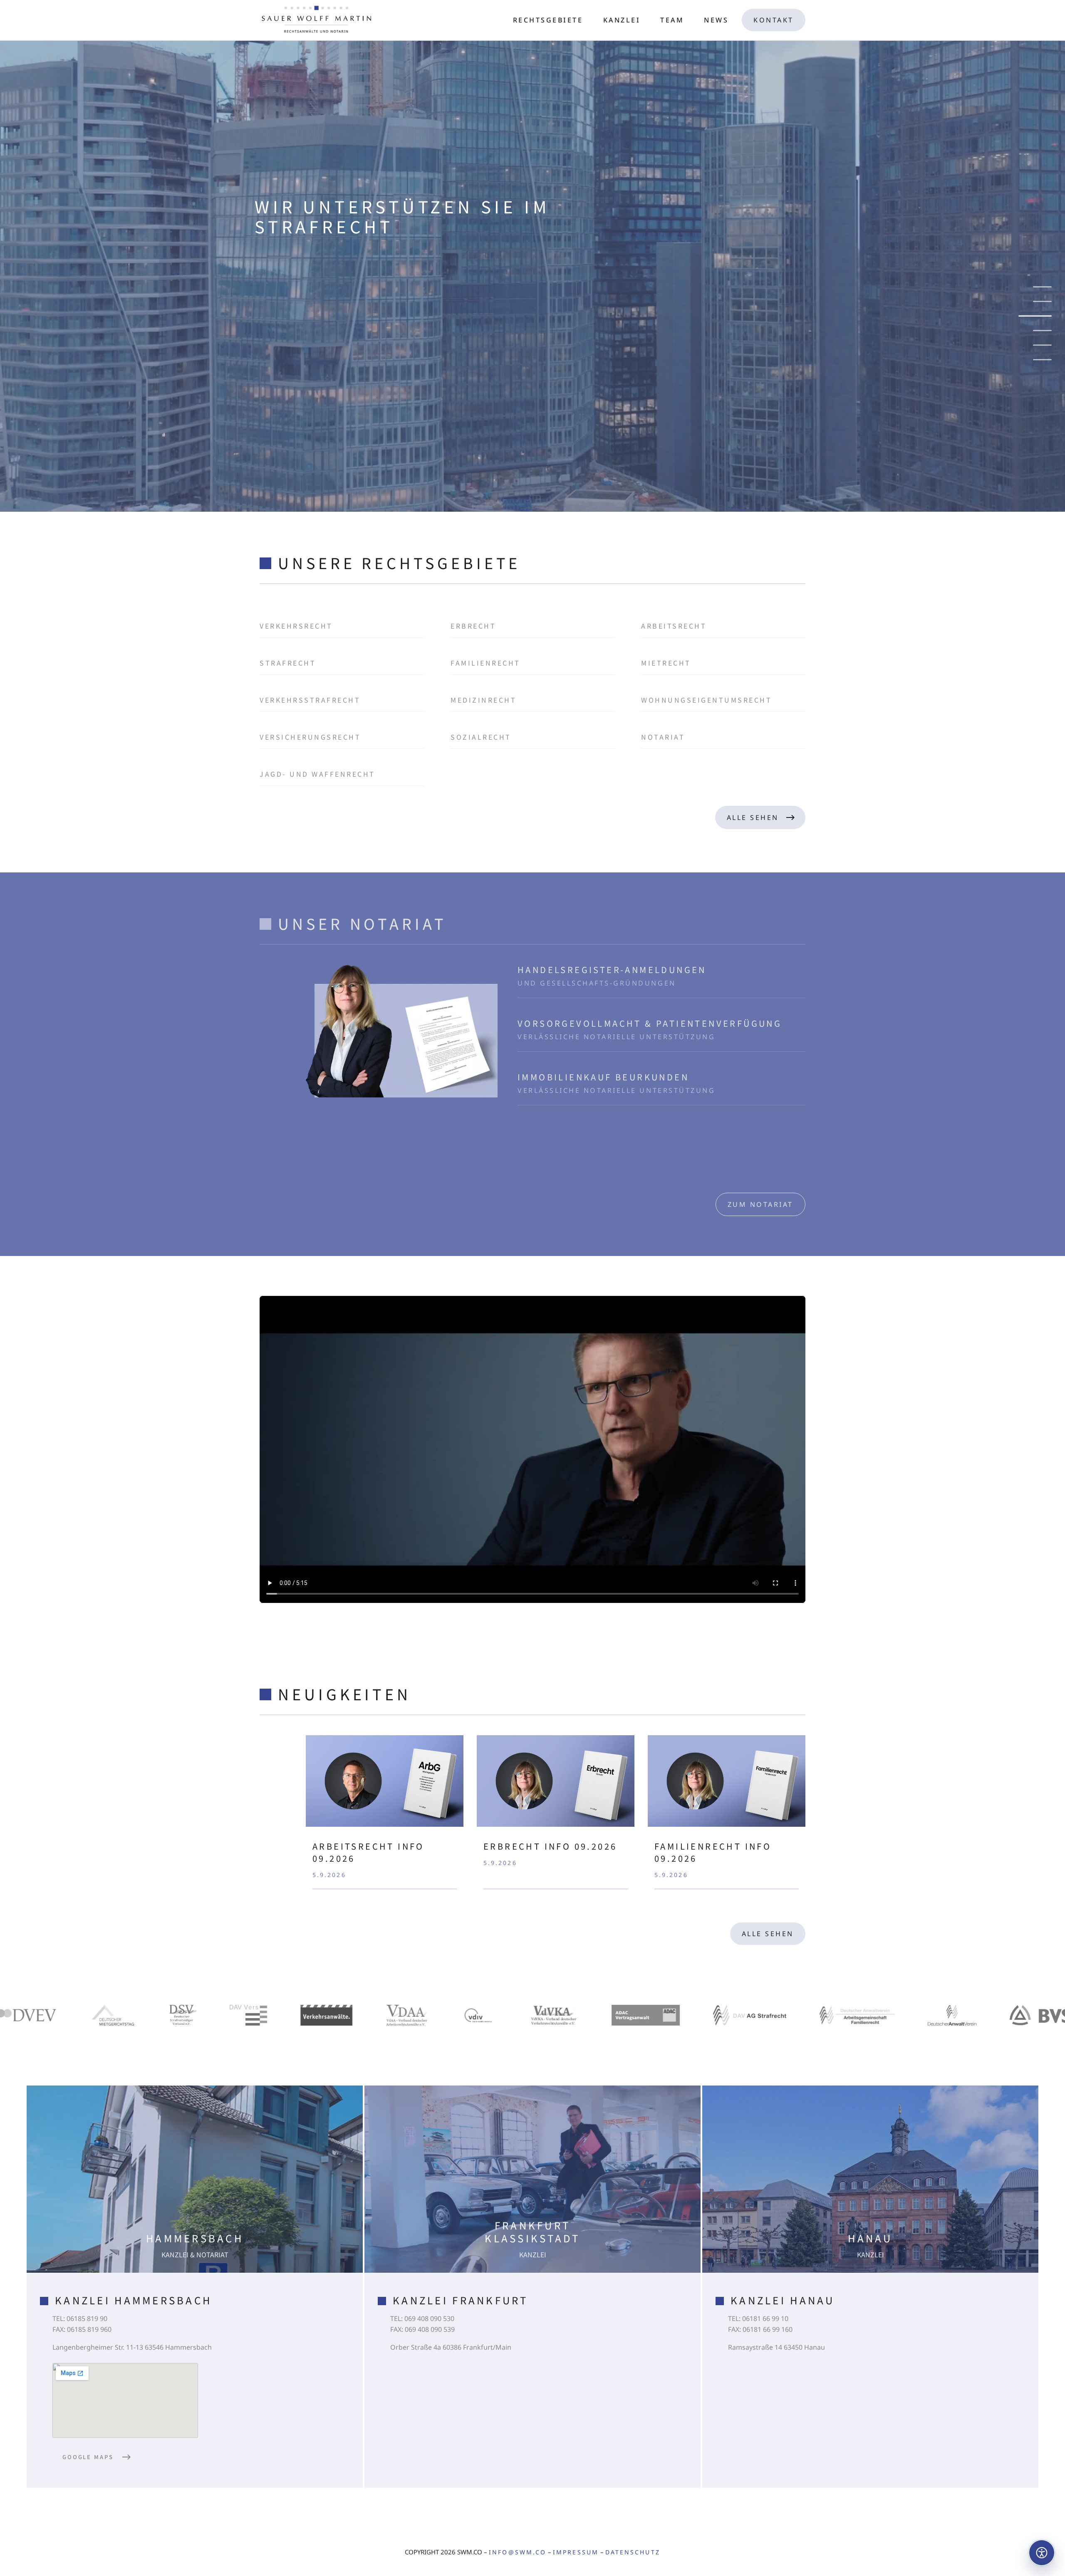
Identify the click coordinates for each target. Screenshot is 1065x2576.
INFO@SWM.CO (518, 2552)
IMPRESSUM (576, 2552)
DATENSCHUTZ (633, 2552)
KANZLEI (622, 20)
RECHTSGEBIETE (548, 20)
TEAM (672, 20)
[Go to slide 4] (1042, 331)
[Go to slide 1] (1042, 287)
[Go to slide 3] (1042, 316)
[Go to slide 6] (1035, 360)
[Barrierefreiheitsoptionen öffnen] (1042, 2553)
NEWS (716, 20)
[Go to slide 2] (1042, 301)
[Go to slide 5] (1042, 345)
